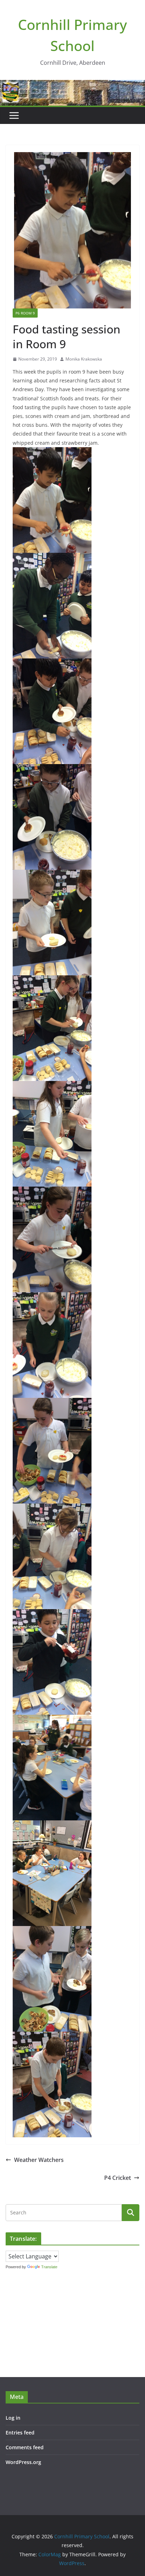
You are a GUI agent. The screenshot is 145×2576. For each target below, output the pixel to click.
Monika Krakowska (84, 359)
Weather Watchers (39, 2160)
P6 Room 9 (25, 313)
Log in (13, 2418)
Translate (49, 2267)
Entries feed (20, 2433)
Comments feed (25, 2447)
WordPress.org (23, 2462)
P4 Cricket (118, 2178)
